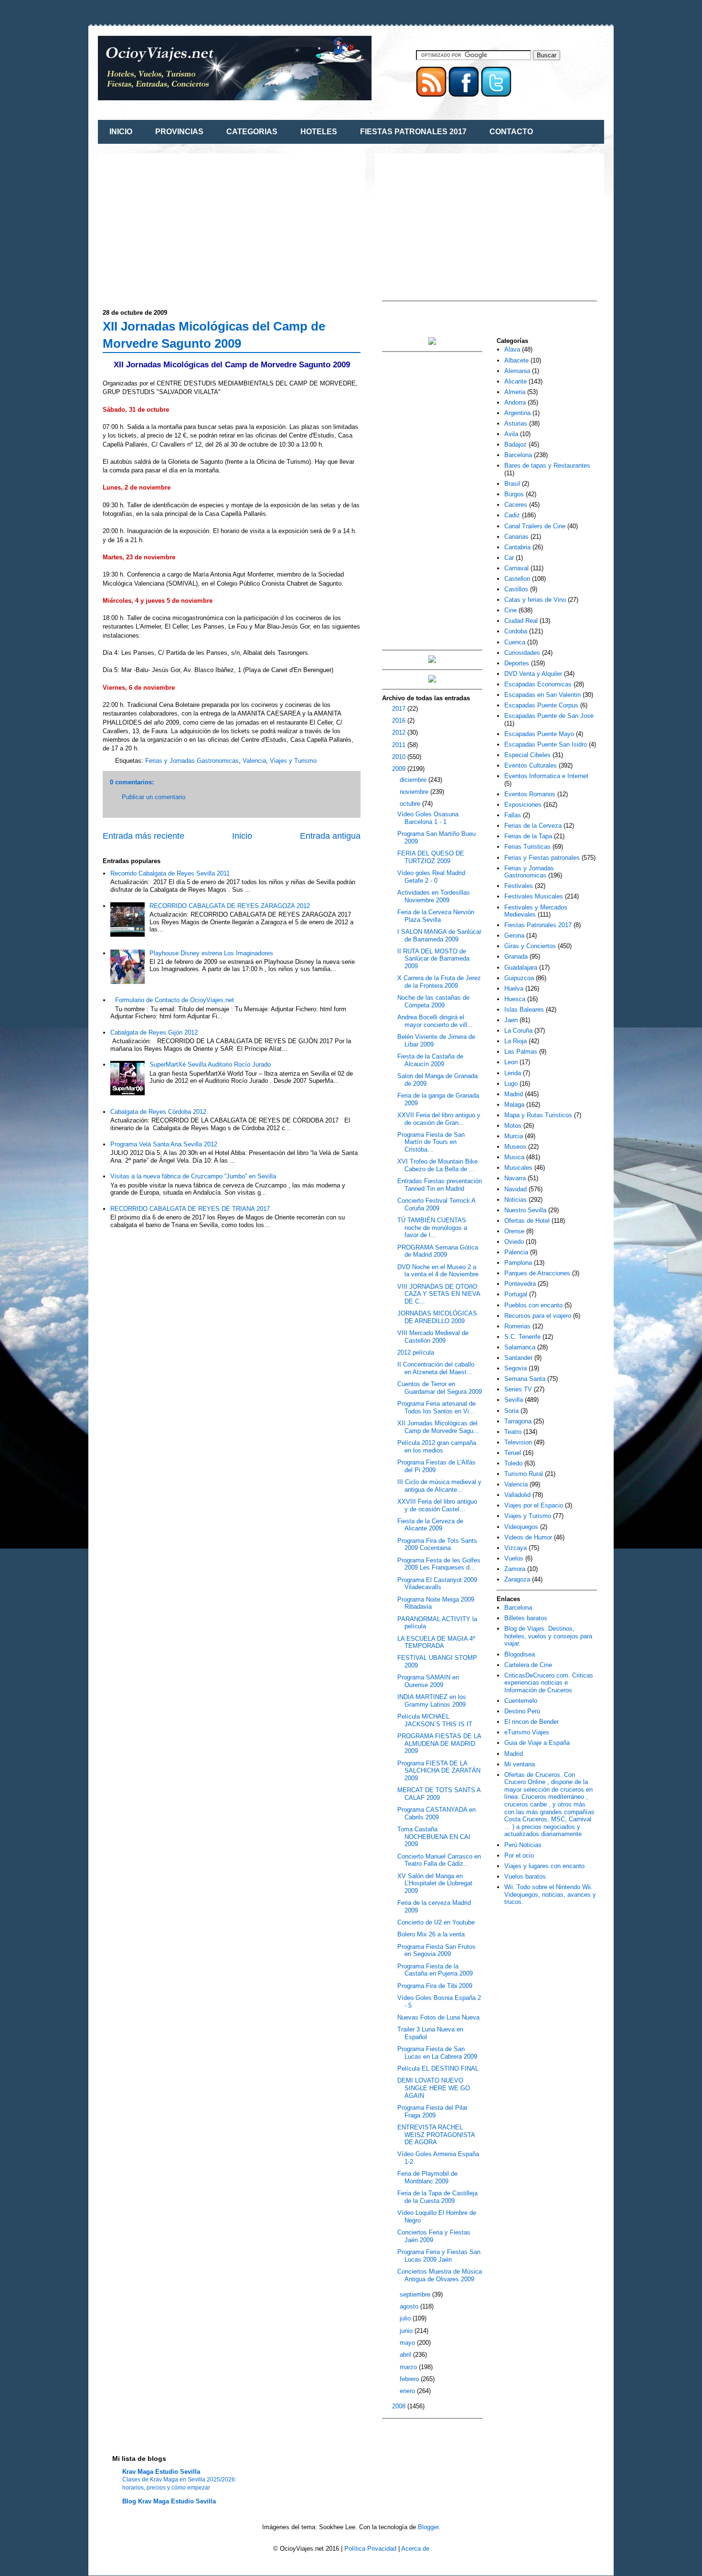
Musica (514, 1157)
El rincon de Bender (532, 1722)
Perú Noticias (523, 1845)
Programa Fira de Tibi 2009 (435, 1986)
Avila (511, 434)
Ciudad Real (521, 621)
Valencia (254, 761)
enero (408, 2391)
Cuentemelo (521, 1701)
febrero (410, 2379)
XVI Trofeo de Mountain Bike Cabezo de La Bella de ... (437, 1165)
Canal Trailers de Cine (535, 526)
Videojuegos (521, 1527)
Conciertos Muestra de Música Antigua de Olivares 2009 (440, 2275)
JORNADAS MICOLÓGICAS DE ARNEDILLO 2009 (437, 1317)
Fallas (513, 815)
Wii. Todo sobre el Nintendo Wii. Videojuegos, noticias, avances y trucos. (550, 1894)
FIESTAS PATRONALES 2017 (413, 132)
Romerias (517, 1326)
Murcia (514, 1136)
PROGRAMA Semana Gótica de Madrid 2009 (438, 1251)
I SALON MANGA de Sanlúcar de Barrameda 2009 (439, 935)
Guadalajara (521, 967)
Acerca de (415, 2549)
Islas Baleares (524, 1010)
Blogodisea (520, 1654)
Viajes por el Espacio (534, 1505)
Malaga (514, 1105)
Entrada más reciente (144, 836)
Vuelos (514, 1558)
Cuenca (515, 642)
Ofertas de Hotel (527, 1221)
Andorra (515, 402)
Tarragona (518, 1421)
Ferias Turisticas (527, 847)
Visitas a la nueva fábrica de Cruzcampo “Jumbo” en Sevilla (193, 1176)
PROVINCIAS (179, 132)
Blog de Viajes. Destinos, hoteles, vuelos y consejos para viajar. (548, 1636)
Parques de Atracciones (537, 1273)
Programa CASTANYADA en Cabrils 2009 (436, 1813)
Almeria (515, 392)
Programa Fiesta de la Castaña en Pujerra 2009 (435, 1970)
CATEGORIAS (252, 132)
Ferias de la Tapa (528, 836)
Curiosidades (522, 653)
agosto (410, 2306)
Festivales (519, 886)
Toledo (513, 1463)
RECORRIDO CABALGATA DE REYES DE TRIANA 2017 (190, 1209)
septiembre (416, 2294)
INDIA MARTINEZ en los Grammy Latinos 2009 (432, 1701)
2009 (400, 769)
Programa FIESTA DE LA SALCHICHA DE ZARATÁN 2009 (439, 1771)
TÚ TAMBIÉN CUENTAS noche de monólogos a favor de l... (432, 1228)
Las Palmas (521, 1052)
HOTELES (319, 132)
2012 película (416, 1352)
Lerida (513, 1073)
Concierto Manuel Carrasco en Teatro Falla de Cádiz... (439, 1860)
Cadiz (512, 515)
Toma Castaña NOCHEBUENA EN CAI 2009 (434, 1837)
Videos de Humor (528, 1537)
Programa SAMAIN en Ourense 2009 (428, 1681)
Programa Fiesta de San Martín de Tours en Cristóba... (431, 1142)
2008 (400, 2406)
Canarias (516, 537)
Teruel (513, 1453)
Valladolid (517, 1495)
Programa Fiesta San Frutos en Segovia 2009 (436, 1951)
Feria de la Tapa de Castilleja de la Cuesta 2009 (437, 2197)
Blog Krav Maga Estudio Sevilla (169, 2501)
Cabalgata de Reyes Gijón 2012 (154, 1032)
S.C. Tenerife (522, 1337)
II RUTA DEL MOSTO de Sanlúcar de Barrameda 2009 (433, 959)
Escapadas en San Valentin (542, 695)
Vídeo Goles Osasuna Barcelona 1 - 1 (428, 818)
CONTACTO (511, 132)
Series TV (518, 1389)
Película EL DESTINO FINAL (438, 2068)
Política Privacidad (370, 2549)
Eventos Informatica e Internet (546, 776)
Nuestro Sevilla (525, 1210)
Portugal (516, 1294)
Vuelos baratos (525, 1876)
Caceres (516, 505)
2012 (400, 732)
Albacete (516, 360)
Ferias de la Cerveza (533, 826)
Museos (515, 1147)
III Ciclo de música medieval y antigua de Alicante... (439, 1486)
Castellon (517, 579)
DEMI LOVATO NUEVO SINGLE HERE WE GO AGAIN (434, 2088)
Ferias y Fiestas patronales (542, 858)
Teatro (513, 1432)
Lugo (511, 1084)
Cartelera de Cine (528, 1665)
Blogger (428, 2527)
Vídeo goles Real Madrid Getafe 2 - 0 (431, 877)
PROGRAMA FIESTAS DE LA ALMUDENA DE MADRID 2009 (439, 1743)
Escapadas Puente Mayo (539, 734)
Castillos (516, 589)
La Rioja (516, 1041)
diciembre (414, 780)
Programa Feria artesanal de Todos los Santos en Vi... (436, 1407)
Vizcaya (516, 1548)
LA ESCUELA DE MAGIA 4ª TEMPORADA (436, 1642)
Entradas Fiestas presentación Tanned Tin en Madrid (440, 1185)
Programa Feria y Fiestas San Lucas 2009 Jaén (439, 2256)
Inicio (242, 836)
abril (406, 2355)
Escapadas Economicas (538, 684)
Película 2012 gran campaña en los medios (437, 1447)
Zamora (515, 1569)
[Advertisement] (183, 225)
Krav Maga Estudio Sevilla (161, 2472)
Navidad (516, 1189)
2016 (400, 721)
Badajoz (516, 444)
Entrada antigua (330, 836)
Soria (511, 1411)
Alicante (516, 381)
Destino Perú (522, 1711)
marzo (409, 2367)
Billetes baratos (526, 1618)
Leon (511, 1062)
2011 (400, 745)
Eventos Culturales (531, 765)
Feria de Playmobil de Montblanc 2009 (427, 2177)
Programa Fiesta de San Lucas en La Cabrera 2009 (437, 2053)
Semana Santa (525, 1379)
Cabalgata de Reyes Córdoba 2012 (158, 1112)
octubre (411, 804)
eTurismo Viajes (527, 1732)
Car (509, 558)
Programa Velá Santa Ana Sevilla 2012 (164, 1144)
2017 (400, 709)
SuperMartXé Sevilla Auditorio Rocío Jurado (210, 1064)
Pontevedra (520, 1284)
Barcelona (518, 455)
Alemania (517, 371)
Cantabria (517, 547)
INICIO (121, 132)
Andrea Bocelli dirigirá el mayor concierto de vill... (435, 1021)
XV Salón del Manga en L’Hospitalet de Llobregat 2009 (435, 1883)
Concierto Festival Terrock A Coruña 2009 (436, 1204)
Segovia (516, 1368)
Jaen (511, 1020)
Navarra (515, 1178)
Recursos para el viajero (538, 1316)
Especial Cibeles (527, 755)
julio (406, 2318)
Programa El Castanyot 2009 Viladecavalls (437, 1584)
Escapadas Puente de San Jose (549, 716)
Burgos (514, 494)
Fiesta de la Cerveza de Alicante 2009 (430, 1525)
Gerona (514, 935)
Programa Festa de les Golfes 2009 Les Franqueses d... (439, 1564)
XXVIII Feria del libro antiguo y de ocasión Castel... (437, 1505)
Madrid (514, 1094)
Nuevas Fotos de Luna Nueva (438, 2017)
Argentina (517, 413)
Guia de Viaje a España (537, 1743)
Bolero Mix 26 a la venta (431, 1934)
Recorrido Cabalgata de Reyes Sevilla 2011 (170, 873)
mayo (408, 2343)
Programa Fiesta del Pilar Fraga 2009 (432, 2111)
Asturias (516, 423)
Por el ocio (519, 1855)
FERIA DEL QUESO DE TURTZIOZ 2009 (431, 857)
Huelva (514, 989)
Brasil (512, 484)
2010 (400, 757)
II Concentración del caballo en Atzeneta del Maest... (436, 1368)
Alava (512, 349)
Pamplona (518, 1263)
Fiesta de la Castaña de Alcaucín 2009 (430, 1060)
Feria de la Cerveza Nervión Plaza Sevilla (436, 916)
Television (518, 1442)
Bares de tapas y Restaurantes (547, 465)
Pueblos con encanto (533, 1305)
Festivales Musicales (534, 896)
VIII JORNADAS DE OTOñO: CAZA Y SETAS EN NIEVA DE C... (439, 1294)
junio (407, 2331)
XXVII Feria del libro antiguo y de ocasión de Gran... (439, 1119)
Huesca (515, 999)
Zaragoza (517, 1579)
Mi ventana (520, 1764)
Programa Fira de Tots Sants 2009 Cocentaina (437, 1545)
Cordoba (516, 631)
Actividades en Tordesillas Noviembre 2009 (434, 896)
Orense (514, 1231)
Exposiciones (523, 805)
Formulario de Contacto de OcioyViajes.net (175, 1000)
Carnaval (516, 568)
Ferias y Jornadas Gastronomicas (192, 761)
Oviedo (514, 1242)
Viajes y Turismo (293, 761)
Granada (516, 957)
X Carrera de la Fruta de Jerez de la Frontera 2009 (439, 982)
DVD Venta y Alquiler (533, 674)
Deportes (517, 663)
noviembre (415, 792)
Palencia (516, 1252)
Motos (513, 1126)
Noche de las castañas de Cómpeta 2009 (433, 1001)
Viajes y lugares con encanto (544, 1866)
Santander (518, 1358)
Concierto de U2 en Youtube (436, 1922)
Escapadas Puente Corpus (541, 705)
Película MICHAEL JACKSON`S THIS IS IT (435, 1720)
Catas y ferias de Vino (535, 600)
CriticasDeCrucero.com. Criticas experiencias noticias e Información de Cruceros (549, 1683)
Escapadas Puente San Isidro (546, 744)
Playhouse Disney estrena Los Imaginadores (211, 953)
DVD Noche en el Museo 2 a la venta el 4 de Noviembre (438, 1271)
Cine (511, 610)
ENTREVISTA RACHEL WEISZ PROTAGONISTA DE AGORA (436, 2135)
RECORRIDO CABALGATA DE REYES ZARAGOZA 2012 (230, 906)
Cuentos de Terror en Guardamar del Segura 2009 (440, 1388)
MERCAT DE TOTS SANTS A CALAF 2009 (439, 1794)
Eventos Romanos (530, 794)
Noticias (516, 1200)
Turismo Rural (524, 1474)
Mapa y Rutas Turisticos (538, 1115)
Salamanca (520, 1347)
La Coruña (518, 1031)
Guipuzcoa (519, 978)
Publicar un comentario (154, 797)
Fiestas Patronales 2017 (538, 925)
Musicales (518, 1168)
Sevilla (514, 1400)
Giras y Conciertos (530, 946)
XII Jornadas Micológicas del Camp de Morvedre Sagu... (438, 1427)
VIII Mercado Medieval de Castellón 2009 (433, 1337)
